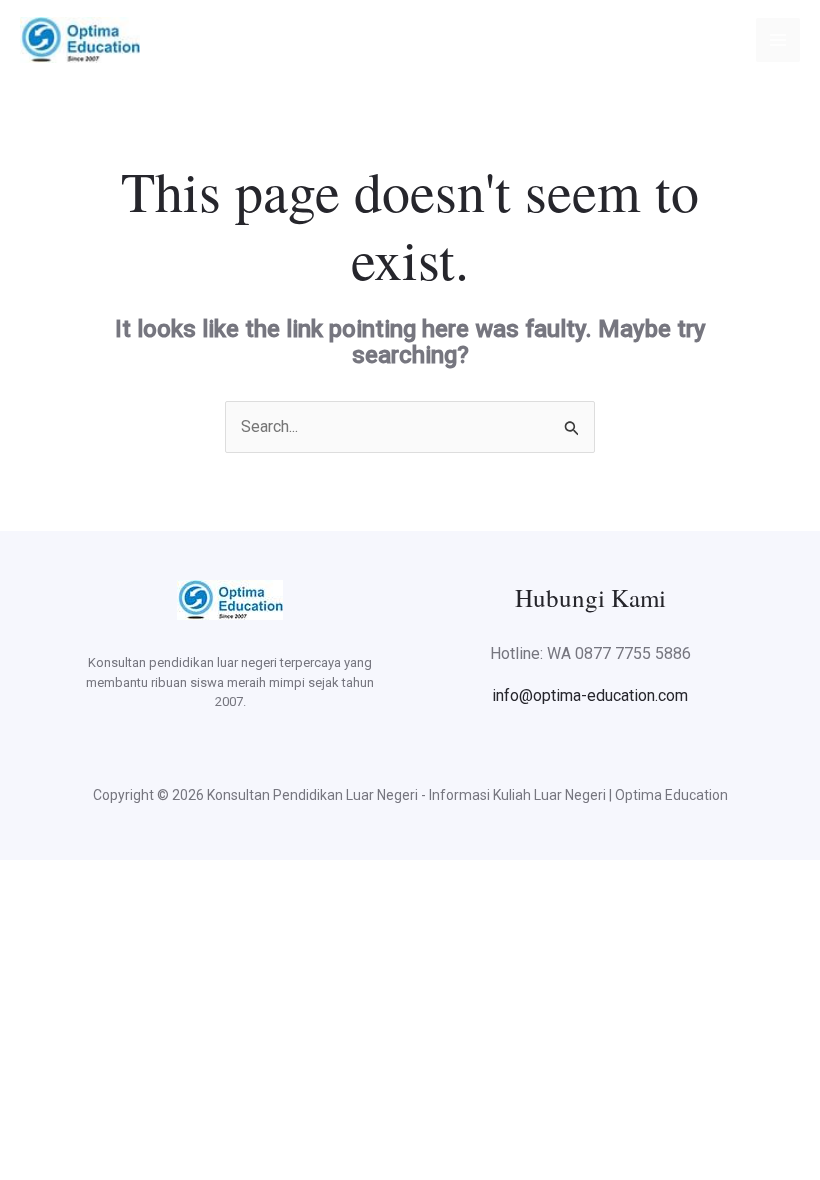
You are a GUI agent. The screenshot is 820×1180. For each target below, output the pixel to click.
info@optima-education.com (590, 695)
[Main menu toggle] (778, 40)
